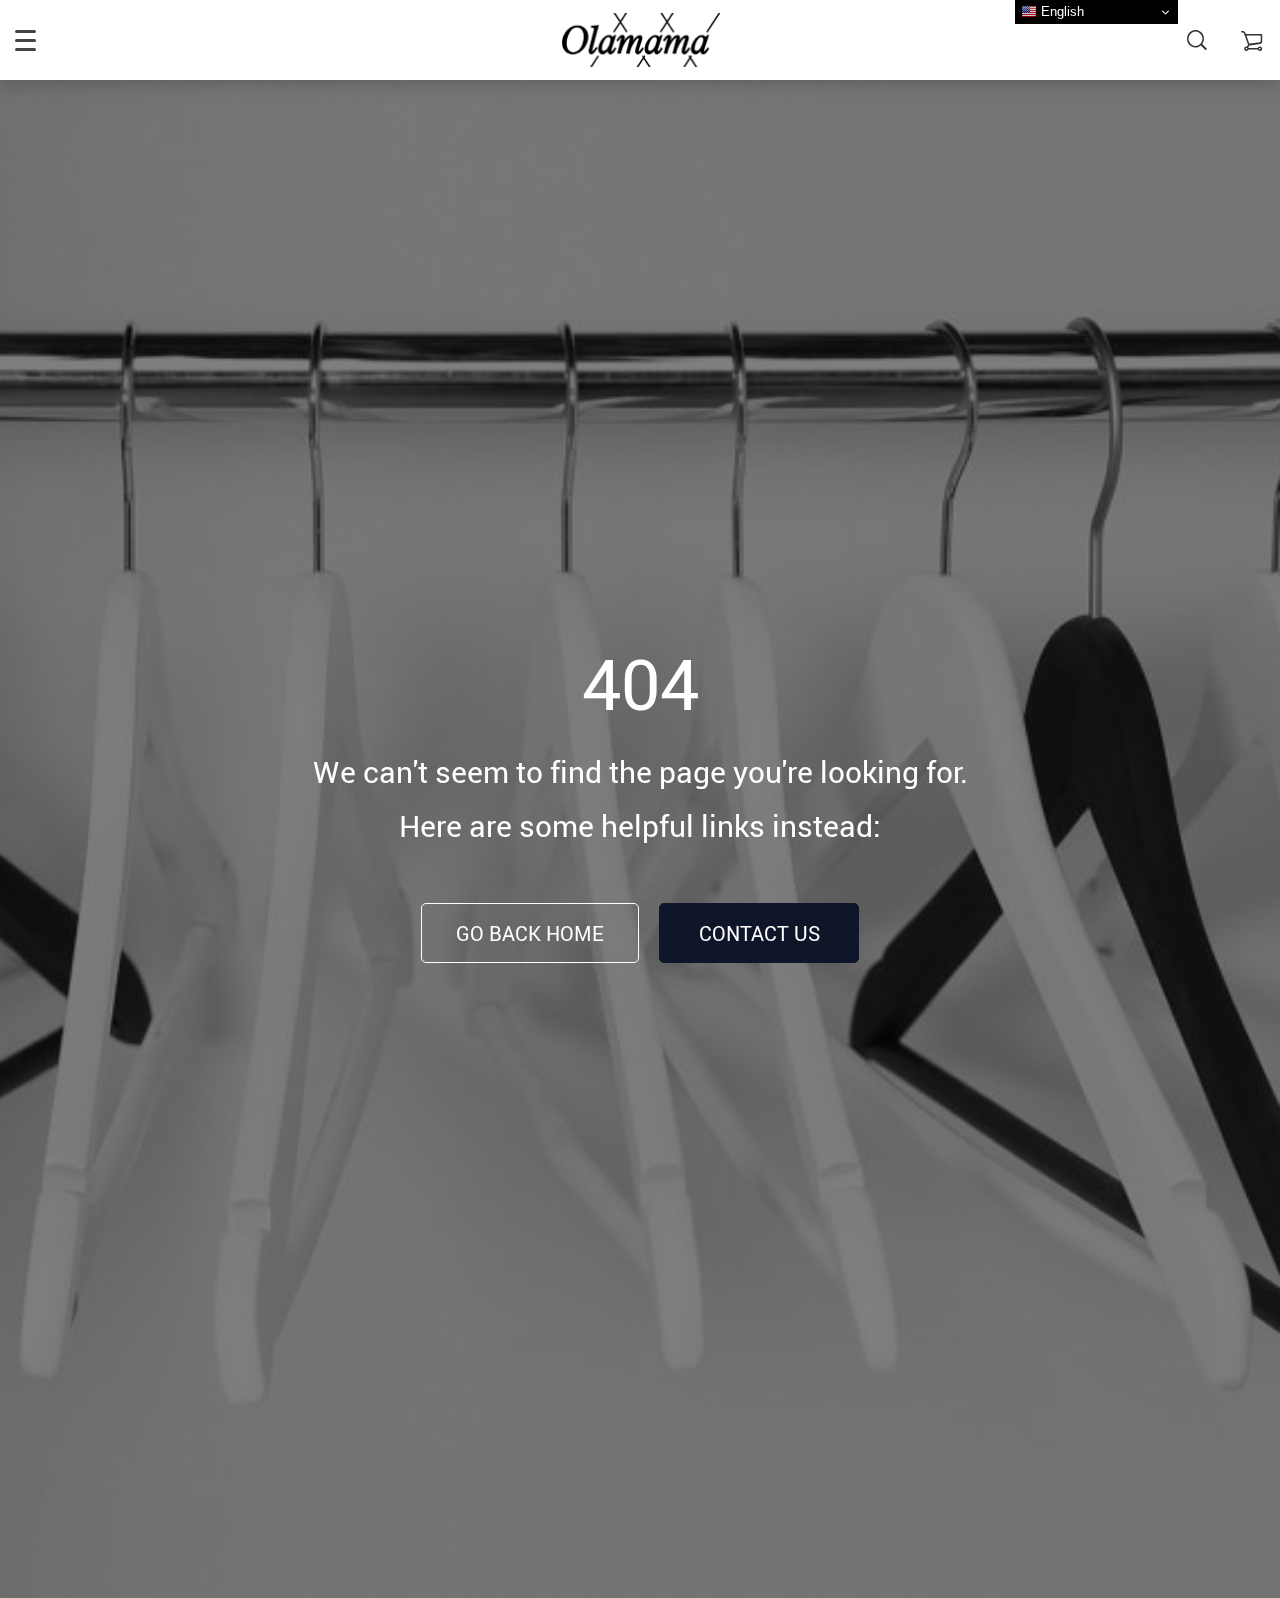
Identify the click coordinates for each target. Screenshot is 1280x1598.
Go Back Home (530, 933)
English (1060, 11)
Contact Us (759, 933)
